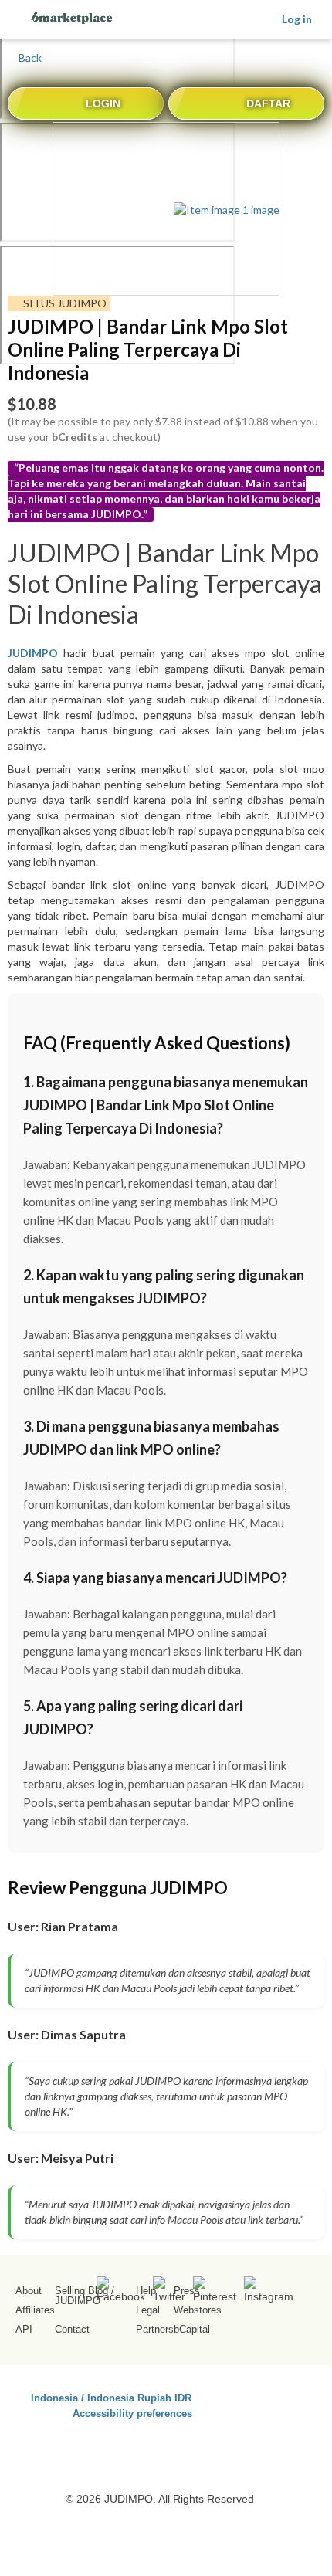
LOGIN (103, 103)
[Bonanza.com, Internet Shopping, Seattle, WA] (278, 2424)
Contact (72, 2329)
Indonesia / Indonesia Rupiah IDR (111, 2397)
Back (29, 58)
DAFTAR (268, 103)
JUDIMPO (78, 2301)
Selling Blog (81, 2291)
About (29, 2291)
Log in (297, 19)
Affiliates (35, 2310)
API (24, 2329)
